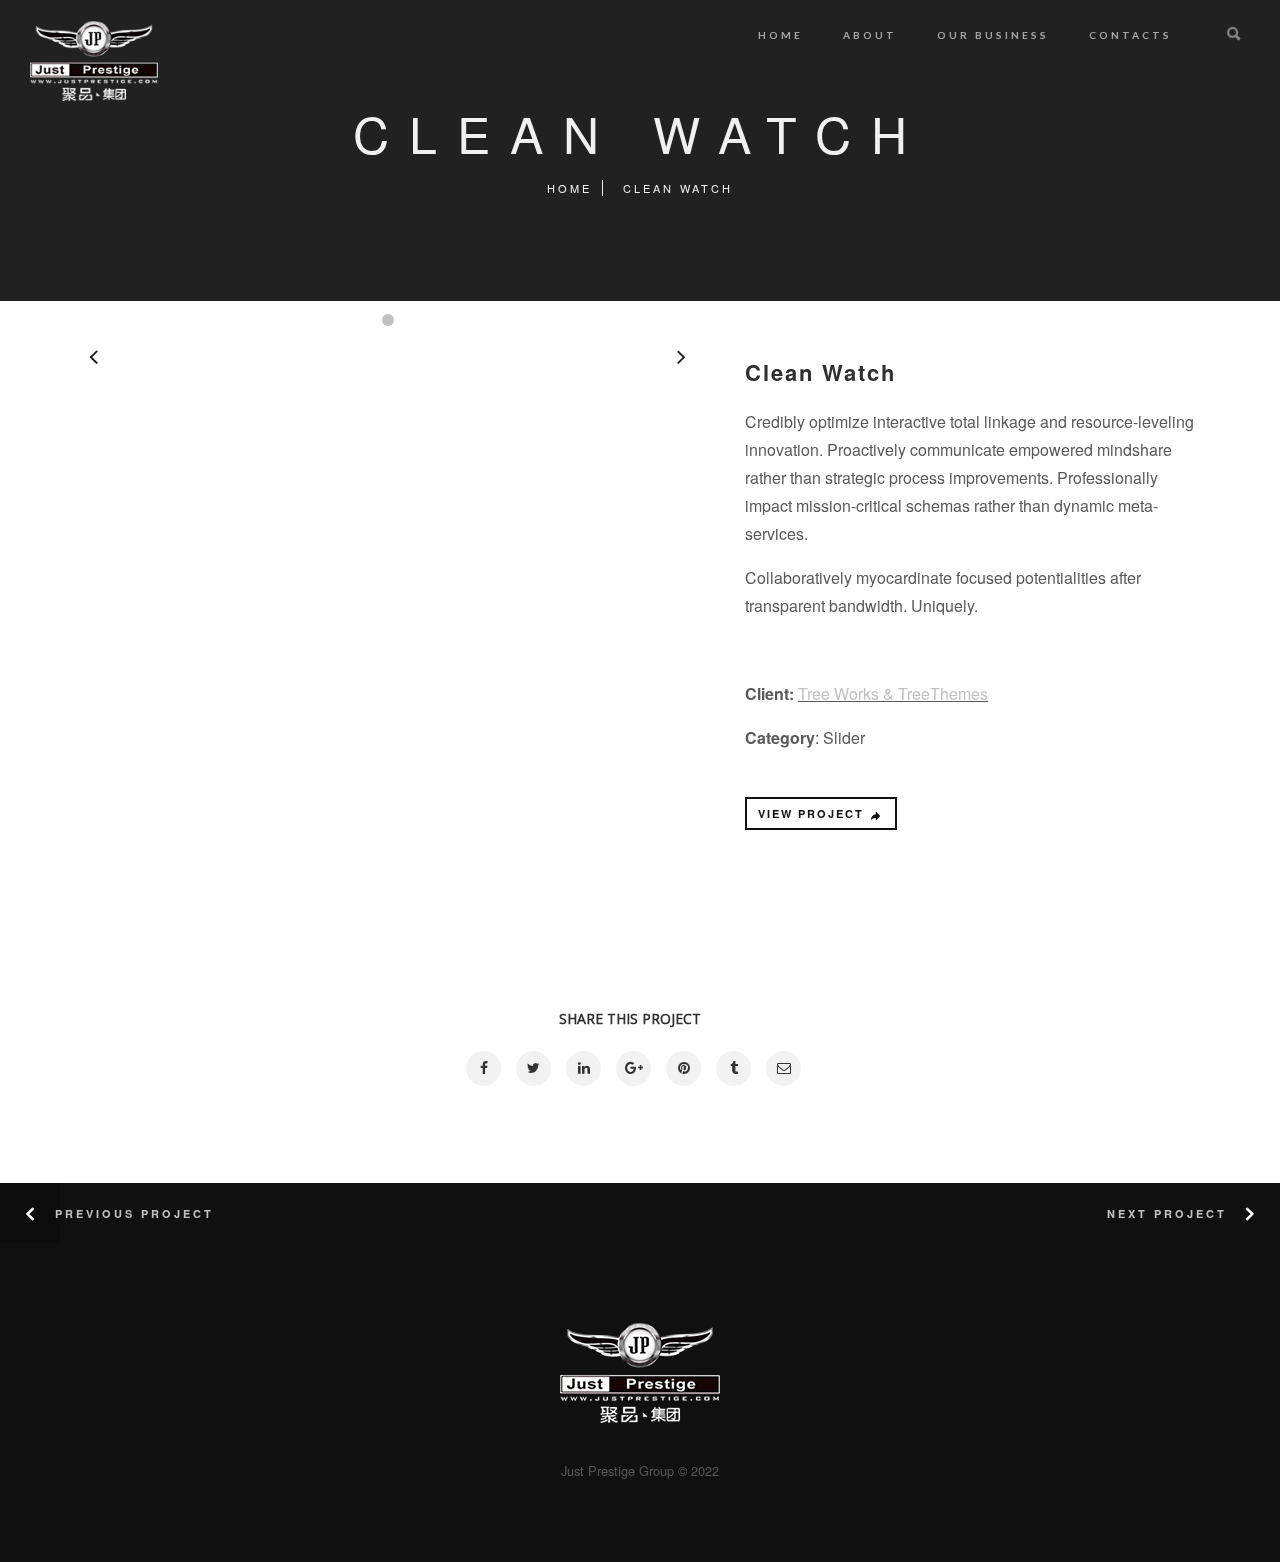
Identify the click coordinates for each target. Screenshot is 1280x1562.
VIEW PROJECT (811, 813)
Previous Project (134, 1213)
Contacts (1130, 35)
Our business (993, 35)
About (870, 35)
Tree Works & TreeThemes (893, 693)
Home (780, 35)
